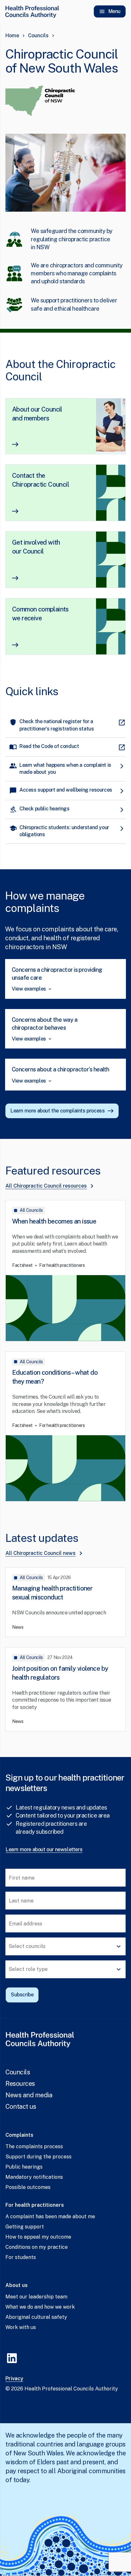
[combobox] (65, 1946)
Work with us (21, 2327)
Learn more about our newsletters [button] (44, 1849)
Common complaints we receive (40, 614)
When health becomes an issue (54, 1221)
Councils (38, 35)
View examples (29, 989)
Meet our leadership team (36, 2297)
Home (12, 35)
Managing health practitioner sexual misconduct (52, 1593)
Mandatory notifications (34, 2177)
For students (21, 2257)
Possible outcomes (28, 2187)
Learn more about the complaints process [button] (58, 1111)
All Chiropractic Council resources (46, 1186)
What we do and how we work (40, 2307)
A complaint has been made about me (50, 2216)
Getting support (25, 2227)
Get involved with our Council (36, 547)
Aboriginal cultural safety (36, 2317)
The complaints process (34, 2146)
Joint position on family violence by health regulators (60, 1673)
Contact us (21, 2107)
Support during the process (38, 2157)
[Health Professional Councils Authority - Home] (32, 11)
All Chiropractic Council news (41, 1553)
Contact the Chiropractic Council (41, 480)
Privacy (14, 2378)
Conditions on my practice (37, 2247)
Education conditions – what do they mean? (55, 1377)
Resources (20, 2084)
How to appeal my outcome (38, 2237)
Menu (114, 11)
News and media (29, 2095)
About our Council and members (37, 414)
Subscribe (22, 1995)
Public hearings (24, 2167)
